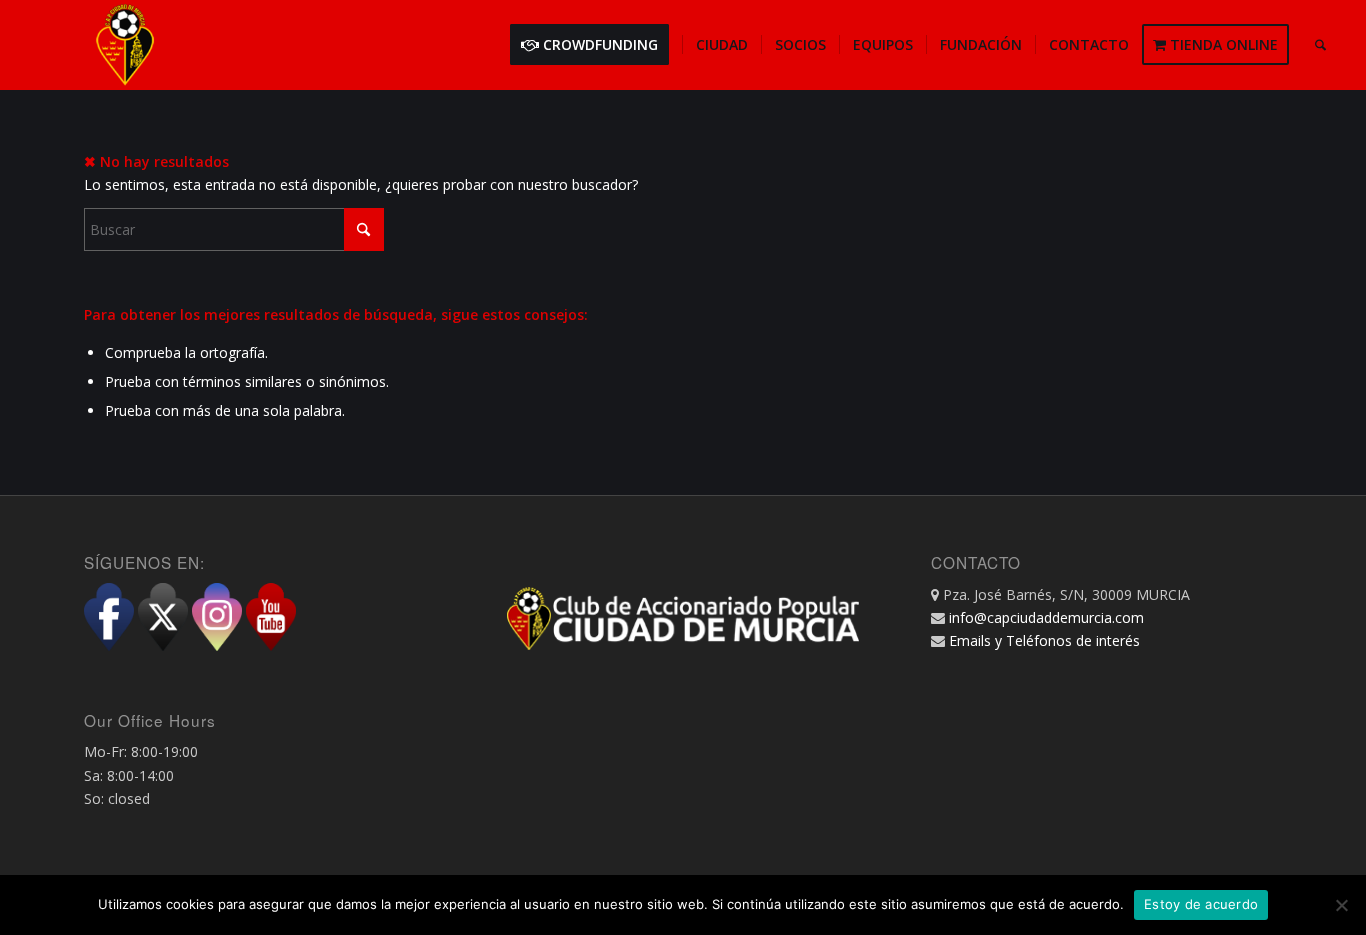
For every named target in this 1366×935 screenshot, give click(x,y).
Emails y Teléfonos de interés (1044, 640)
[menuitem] (596, 45)
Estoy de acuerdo (1201, 904)
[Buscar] (1320, 45)
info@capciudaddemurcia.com (1046, 617)
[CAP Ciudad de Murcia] (125, 45)
